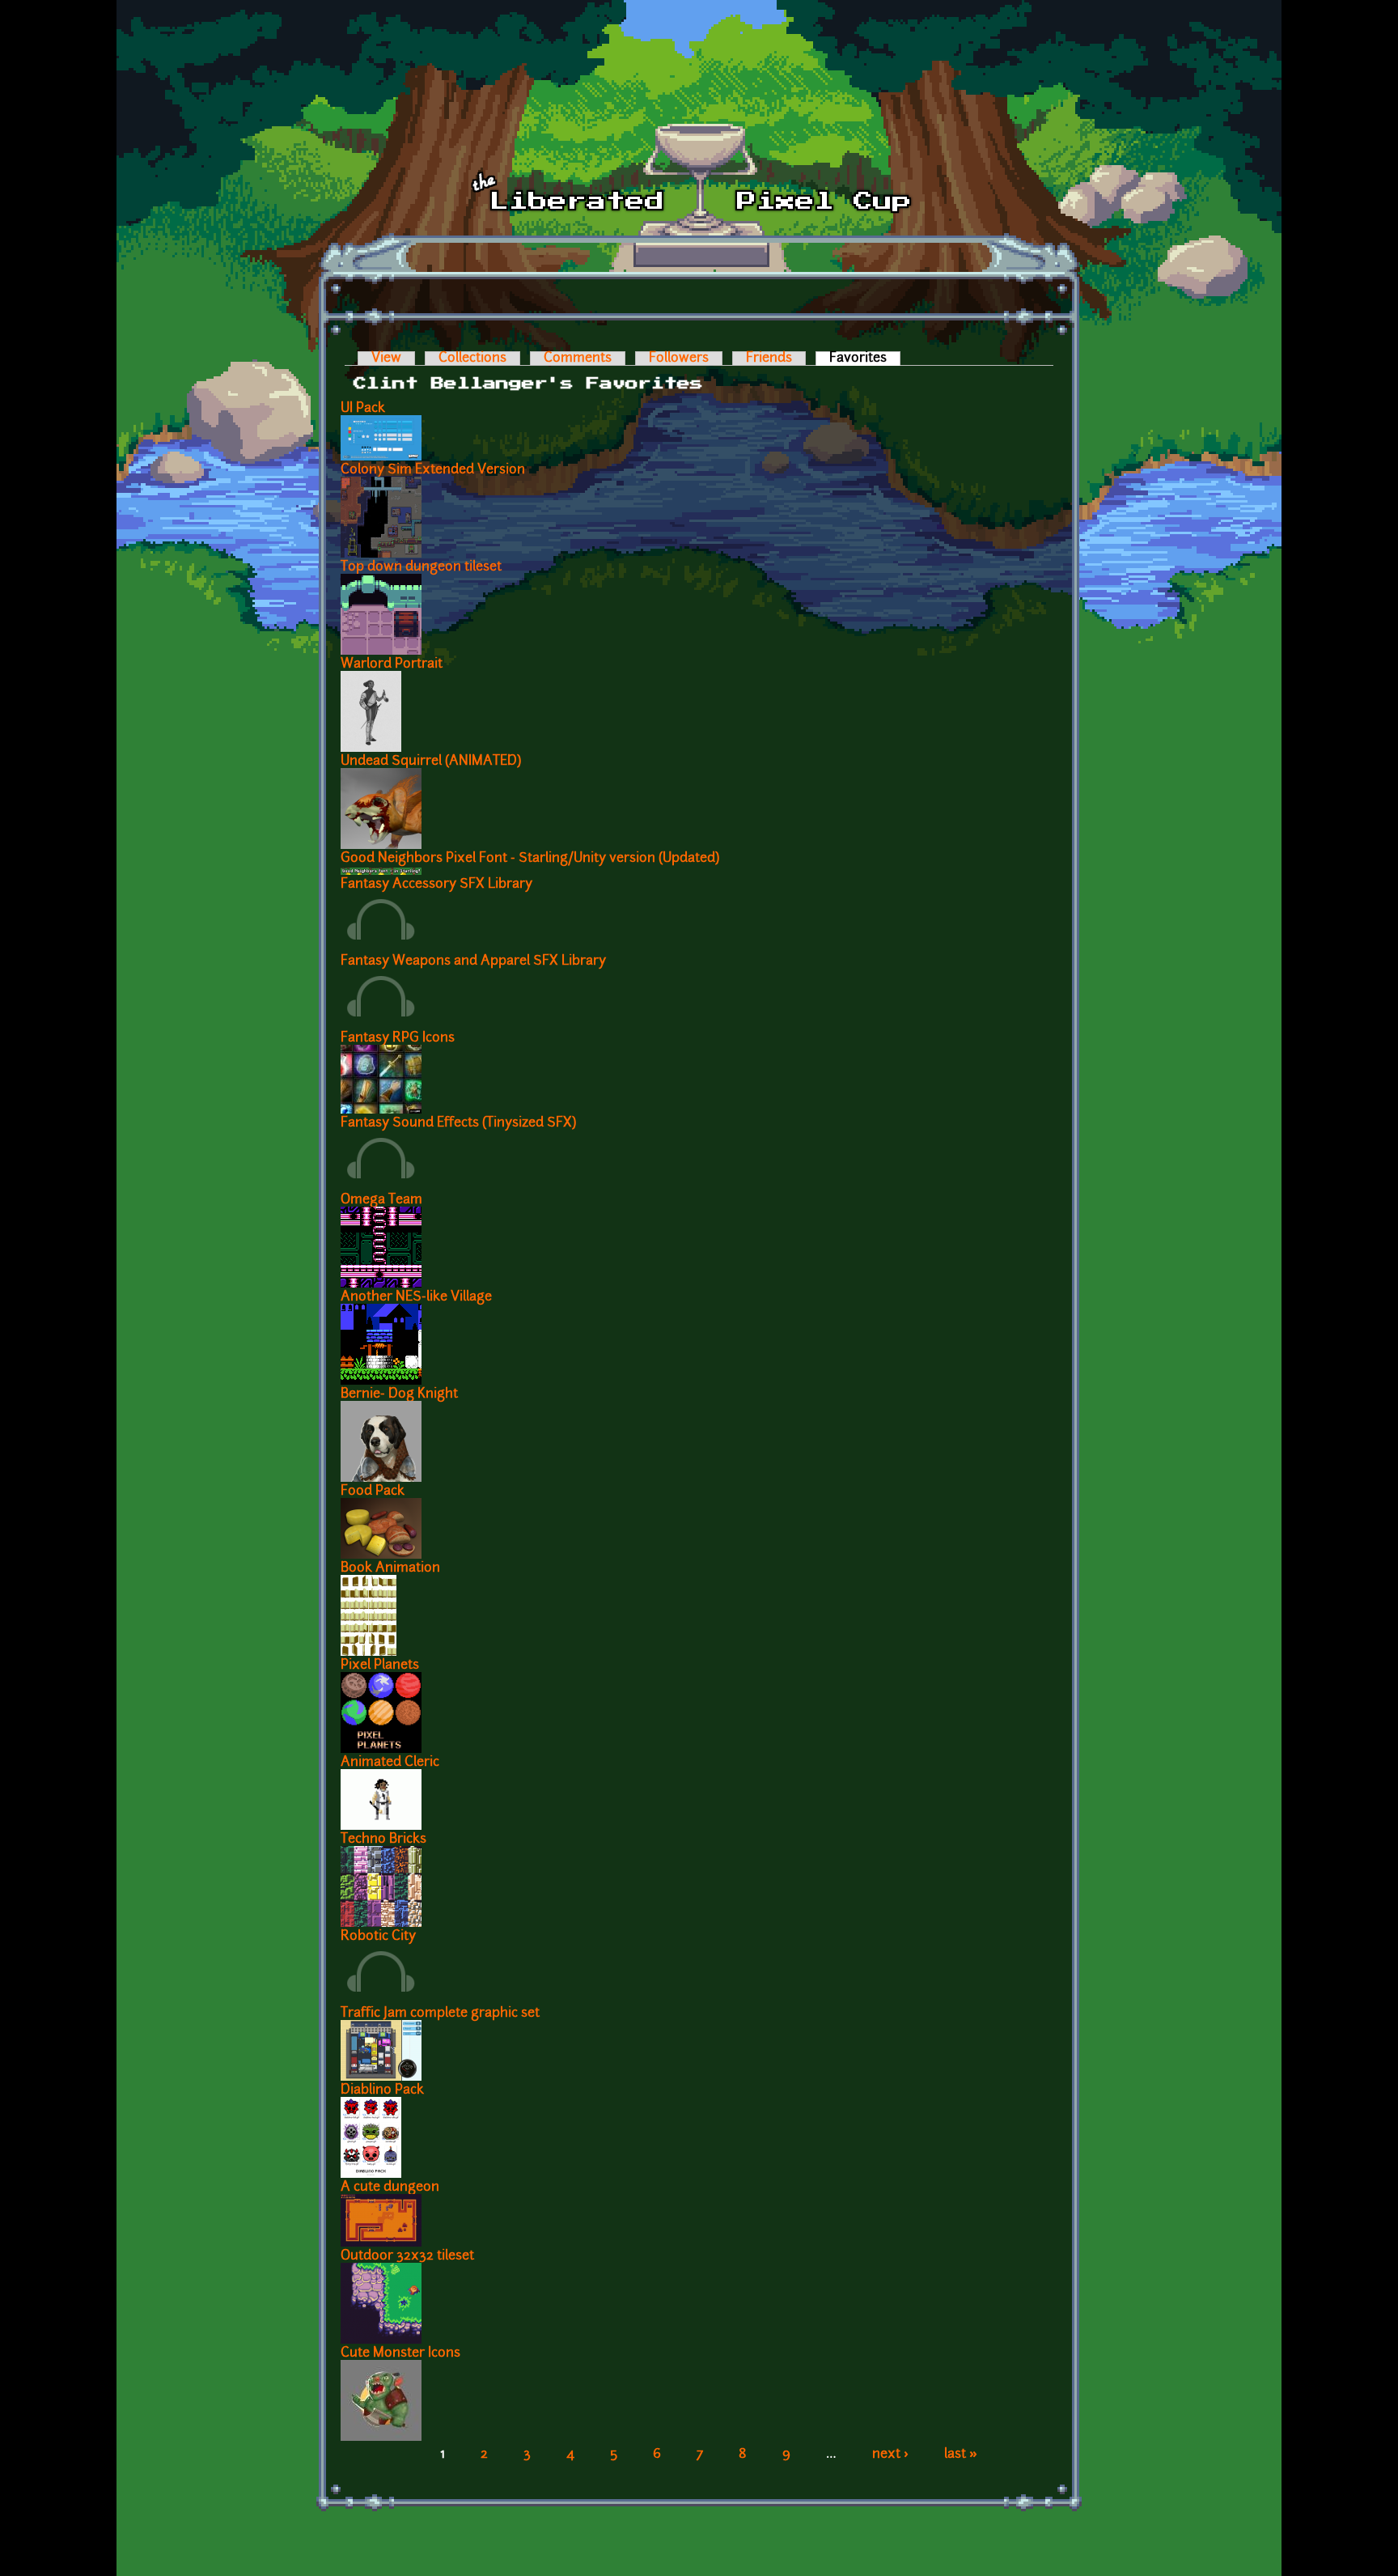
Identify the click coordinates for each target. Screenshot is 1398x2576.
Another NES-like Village (416, 1297)
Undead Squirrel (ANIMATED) (431, 762)
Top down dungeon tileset (421, 567)
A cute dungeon (390, 2188)
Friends (769, 359)
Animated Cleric (390, 1763)
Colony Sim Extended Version (433, 470)
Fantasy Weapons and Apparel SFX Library (473, 961)
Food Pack (373, 1492)
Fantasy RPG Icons (398, 1038)
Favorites (865, 359)
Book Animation (390, 1568)
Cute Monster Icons (400, 2353)
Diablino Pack (382, 2090)
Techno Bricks (383, 1840)
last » (961, 2455)
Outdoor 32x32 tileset (407, 2256)
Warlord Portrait (392, 664)
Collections (472, 359)
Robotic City (378, 1937)
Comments (578, 359)
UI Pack (363, 409)
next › (890, 2455)
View (386, 359)
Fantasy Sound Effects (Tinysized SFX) (458, 1123)
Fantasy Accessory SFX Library (436, 885)
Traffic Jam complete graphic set (440, 2014)
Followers (679, 359)
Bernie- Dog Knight (399, 1394)
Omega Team (381, 1200)
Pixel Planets (380, 1666)
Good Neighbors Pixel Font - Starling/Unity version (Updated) (530, 859)
